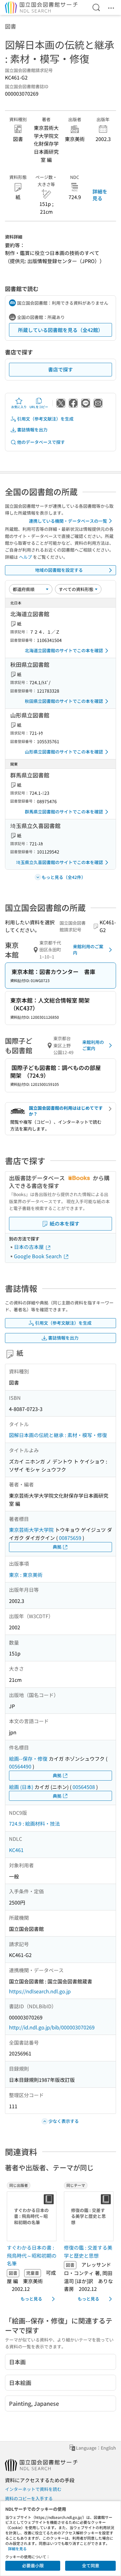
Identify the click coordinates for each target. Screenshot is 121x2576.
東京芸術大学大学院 (31, 1530)
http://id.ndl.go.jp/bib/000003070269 (52, 2027)
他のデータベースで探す (41, 442)
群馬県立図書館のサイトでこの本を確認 (64, 812)
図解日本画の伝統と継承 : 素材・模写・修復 (58, 1435)
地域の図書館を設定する (59, 570)
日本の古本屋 (29, 1247)
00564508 (84, 1787)
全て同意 (91, 2565)
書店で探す (60, 369)
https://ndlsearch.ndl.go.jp (40, 1991)
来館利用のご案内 (88, 949)
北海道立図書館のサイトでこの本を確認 (64, 650)
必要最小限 (33, 2565)
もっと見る (31, 2299)
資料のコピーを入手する (29, 2498)
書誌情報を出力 (32, 430)
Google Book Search (38, 1256)
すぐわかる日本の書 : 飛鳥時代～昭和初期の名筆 (32, 2255)
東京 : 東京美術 (26, 1575)
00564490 (20, 1766)
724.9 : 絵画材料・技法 (34, 1823)
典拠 (57, 1547)
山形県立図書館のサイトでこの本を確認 (64, 752)
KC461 (16, 1850)
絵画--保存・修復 (28, 1759)
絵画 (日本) (21, 1787)
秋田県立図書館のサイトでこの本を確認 (64, 701)
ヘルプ (25, 557)
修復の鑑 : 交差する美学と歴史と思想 (88, 2251)
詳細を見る (100, 195)
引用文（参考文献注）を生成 (45, 419)
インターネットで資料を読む (33, 2489)
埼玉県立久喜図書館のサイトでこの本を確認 (60, 862)
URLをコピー (39, 407)
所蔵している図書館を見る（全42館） (60, 330)
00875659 (70, 1538)
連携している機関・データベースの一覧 (68, 521)
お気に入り (19, 407)
